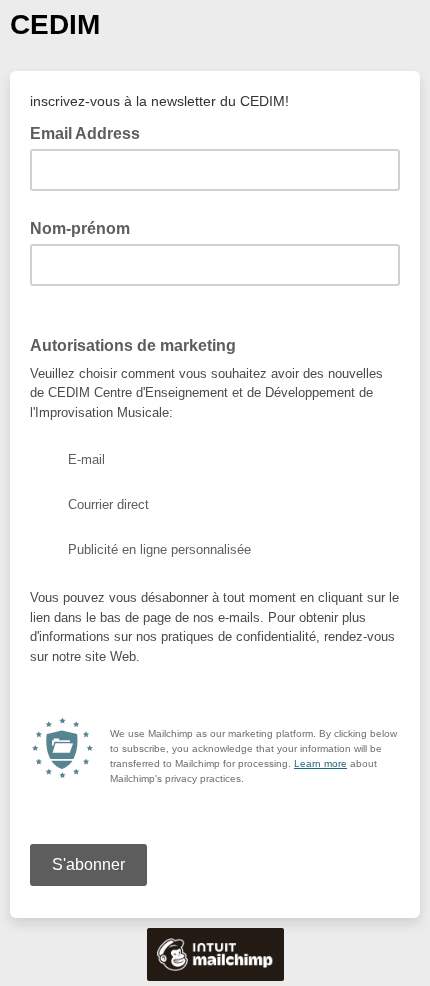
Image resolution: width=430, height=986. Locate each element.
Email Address (91, 132)
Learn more (320, 763)
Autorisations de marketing (133, 345)
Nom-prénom (80, 228)
